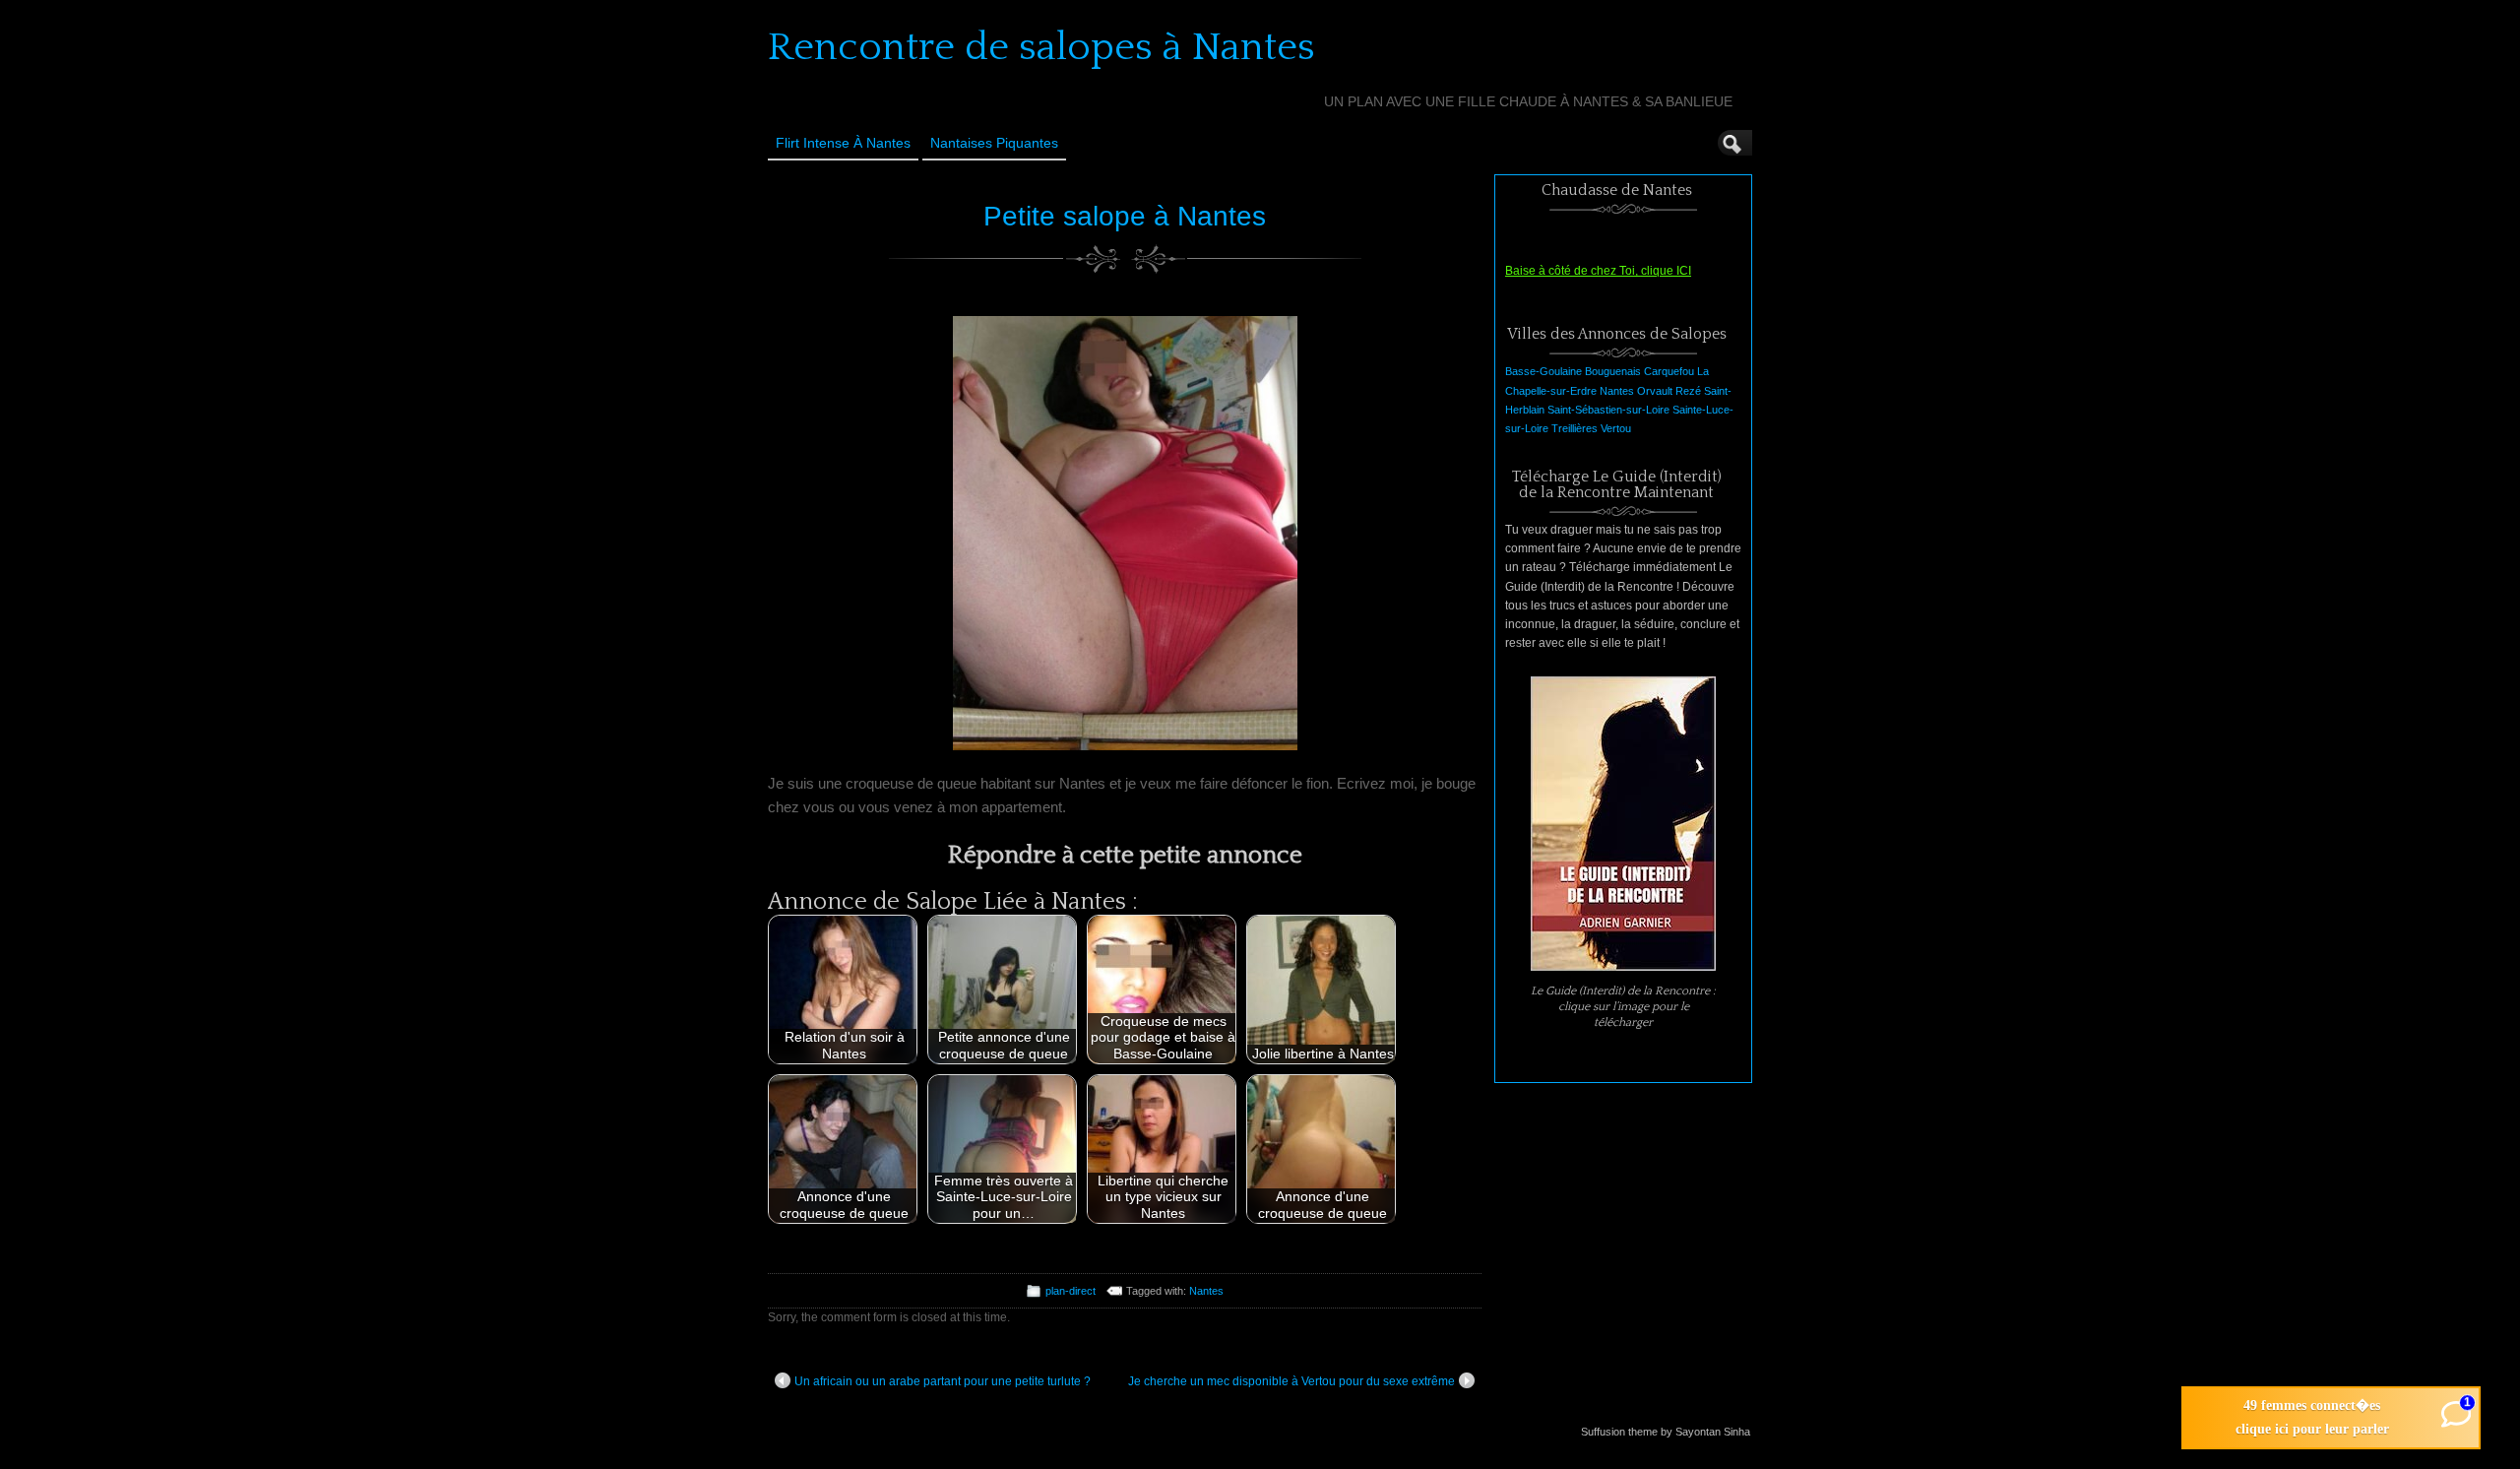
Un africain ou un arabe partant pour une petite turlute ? (943, 1381)
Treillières (1575, 428)
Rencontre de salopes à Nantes (1041, 47)
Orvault (1655, 391)
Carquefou (1669, 371)
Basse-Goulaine (1543, 371)
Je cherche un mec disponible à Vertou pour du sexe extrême (1291, 1381)
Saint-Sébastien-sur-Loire (1608, 410)
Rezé (1688, 391)
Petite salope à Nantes (1125, 216)
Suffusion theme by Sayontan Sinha (1666, 1432)
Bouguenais (1613, 371)
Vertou (1616, 428)
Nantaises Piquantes (994, 143)
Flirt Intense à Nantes (843, 143)
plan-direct (1071, 1291)
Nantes (1206, 1291)
